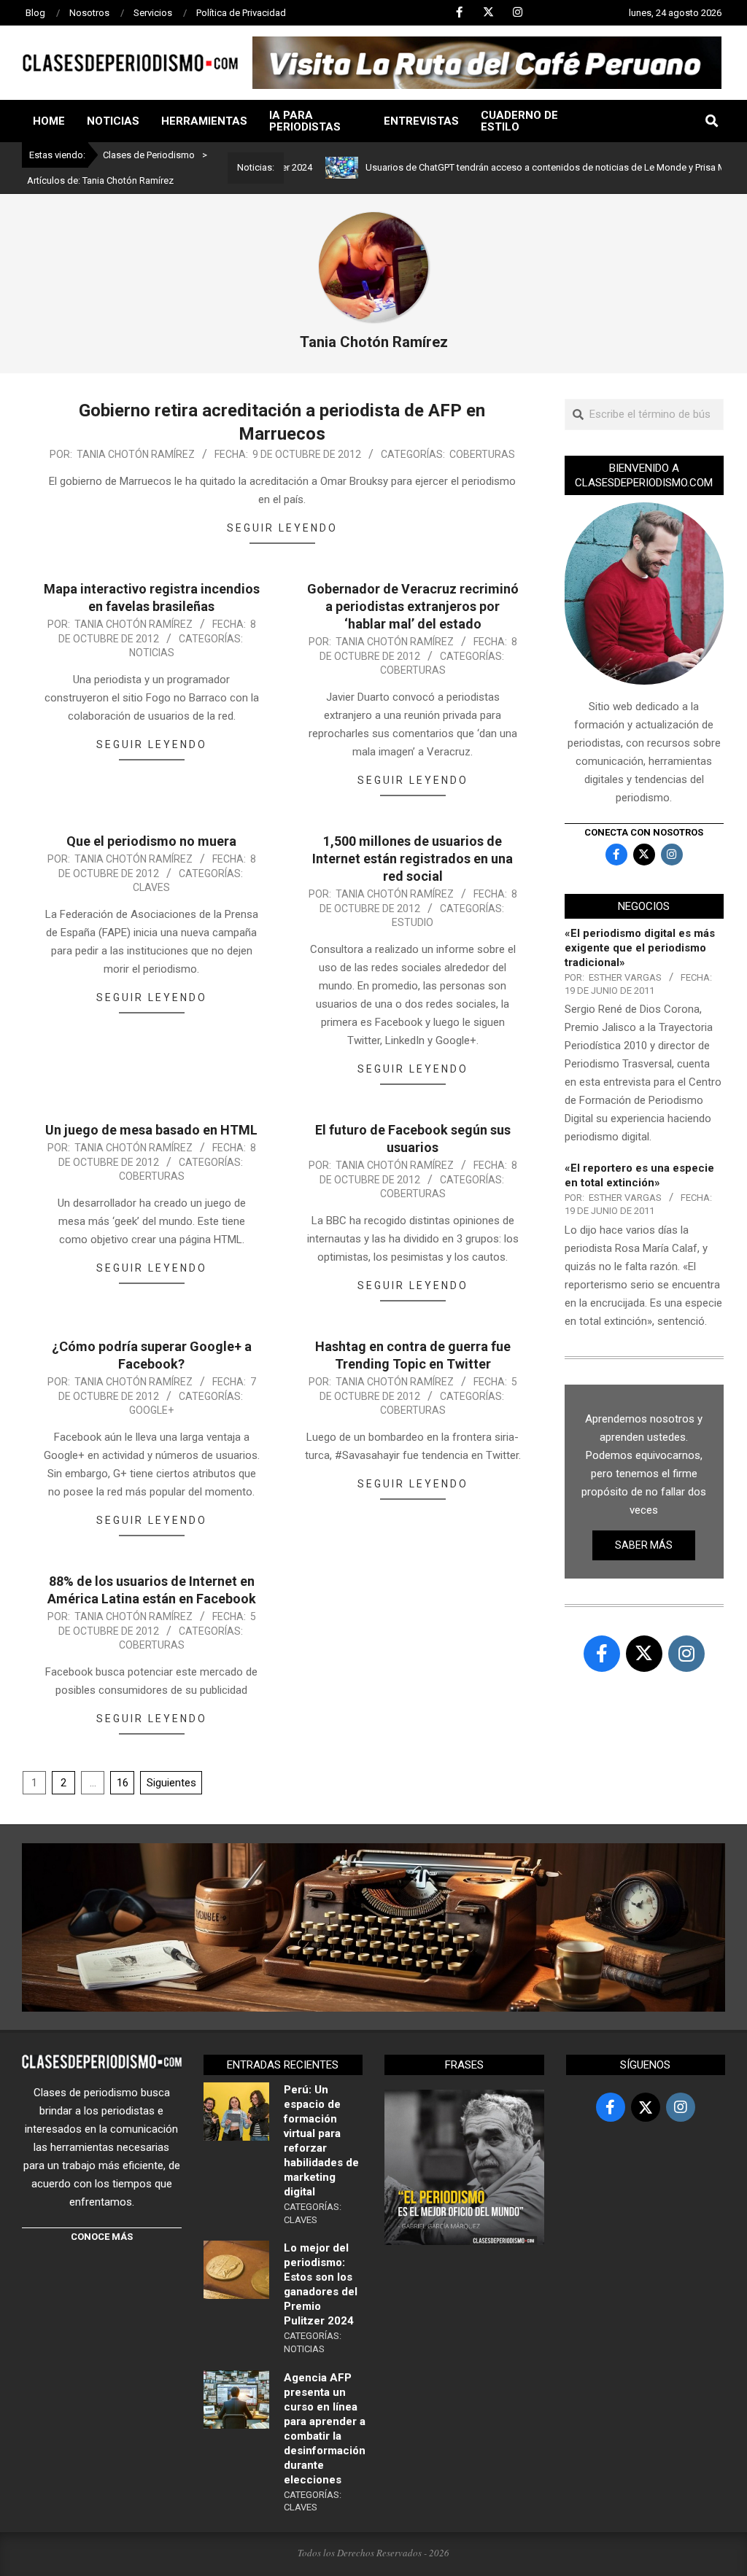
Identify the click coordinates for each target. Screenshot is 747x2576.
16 (123, 1783)
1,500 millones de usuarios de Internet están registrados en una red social (413, 859)
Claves (151, 887)
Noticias (152, 653)
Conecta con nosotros (644, 832)
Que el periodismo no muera (151, 841)
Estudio (413, 922)
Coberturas (482, 454)
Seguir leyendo (282, 528)
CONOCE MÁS (102, 2237)
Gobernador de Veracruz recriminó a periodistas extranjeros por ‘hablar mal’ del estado (413, 606)
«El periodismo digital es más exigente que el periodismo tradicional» (640, 948)
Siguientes (171, 1783)
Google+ (151, 1410)
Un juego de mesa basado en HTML (151, 1130)
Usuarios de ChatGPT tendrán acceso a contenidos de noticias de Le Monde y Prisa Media (502, 167)
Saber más (644, 1545)
